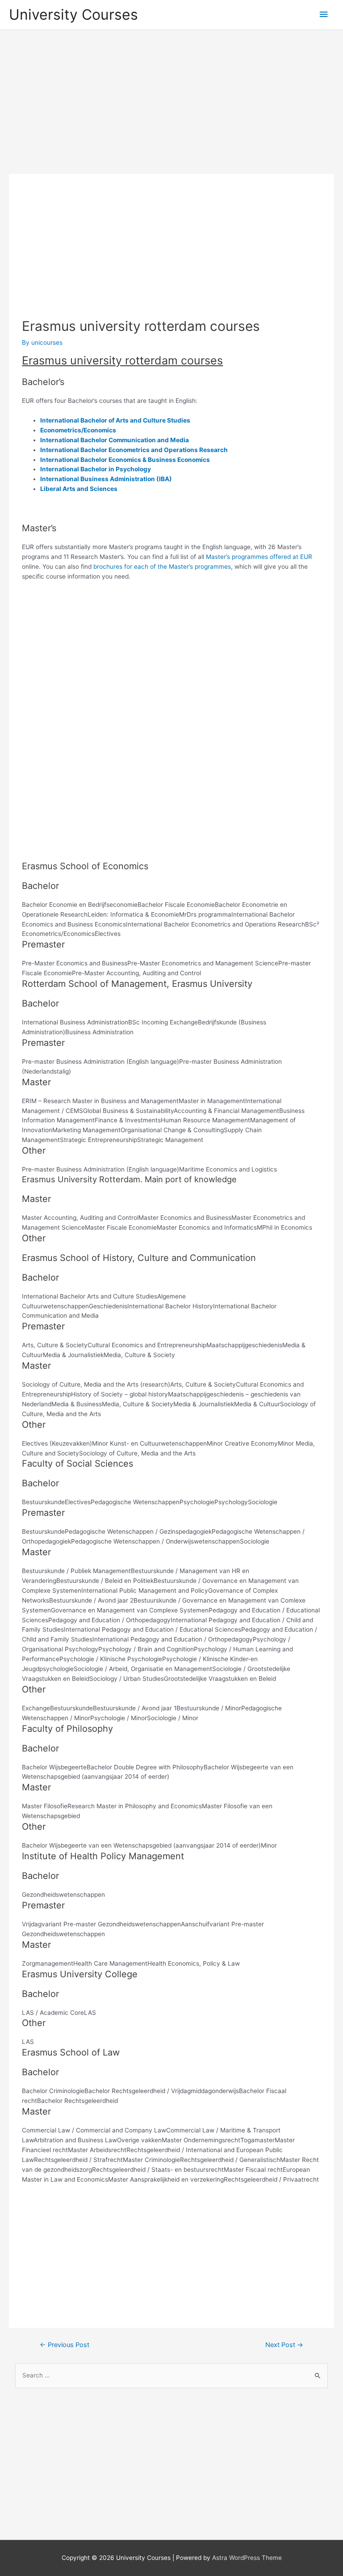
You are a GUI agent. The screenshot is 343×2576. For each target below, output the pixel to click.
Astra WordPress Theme (247, 2558)
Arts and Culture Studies (152, 420)
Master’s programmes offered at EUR (259, 557)
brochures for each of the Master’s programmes (162, 567)
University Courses (73, 15)
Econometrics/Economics (78, 430)
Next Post (284, 2345)
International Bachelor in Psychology (96, 469)
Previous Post (65, 2345)
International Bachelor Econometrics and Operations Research (134, 450)
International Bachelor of (77, 420)
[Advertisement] (171, 102)
